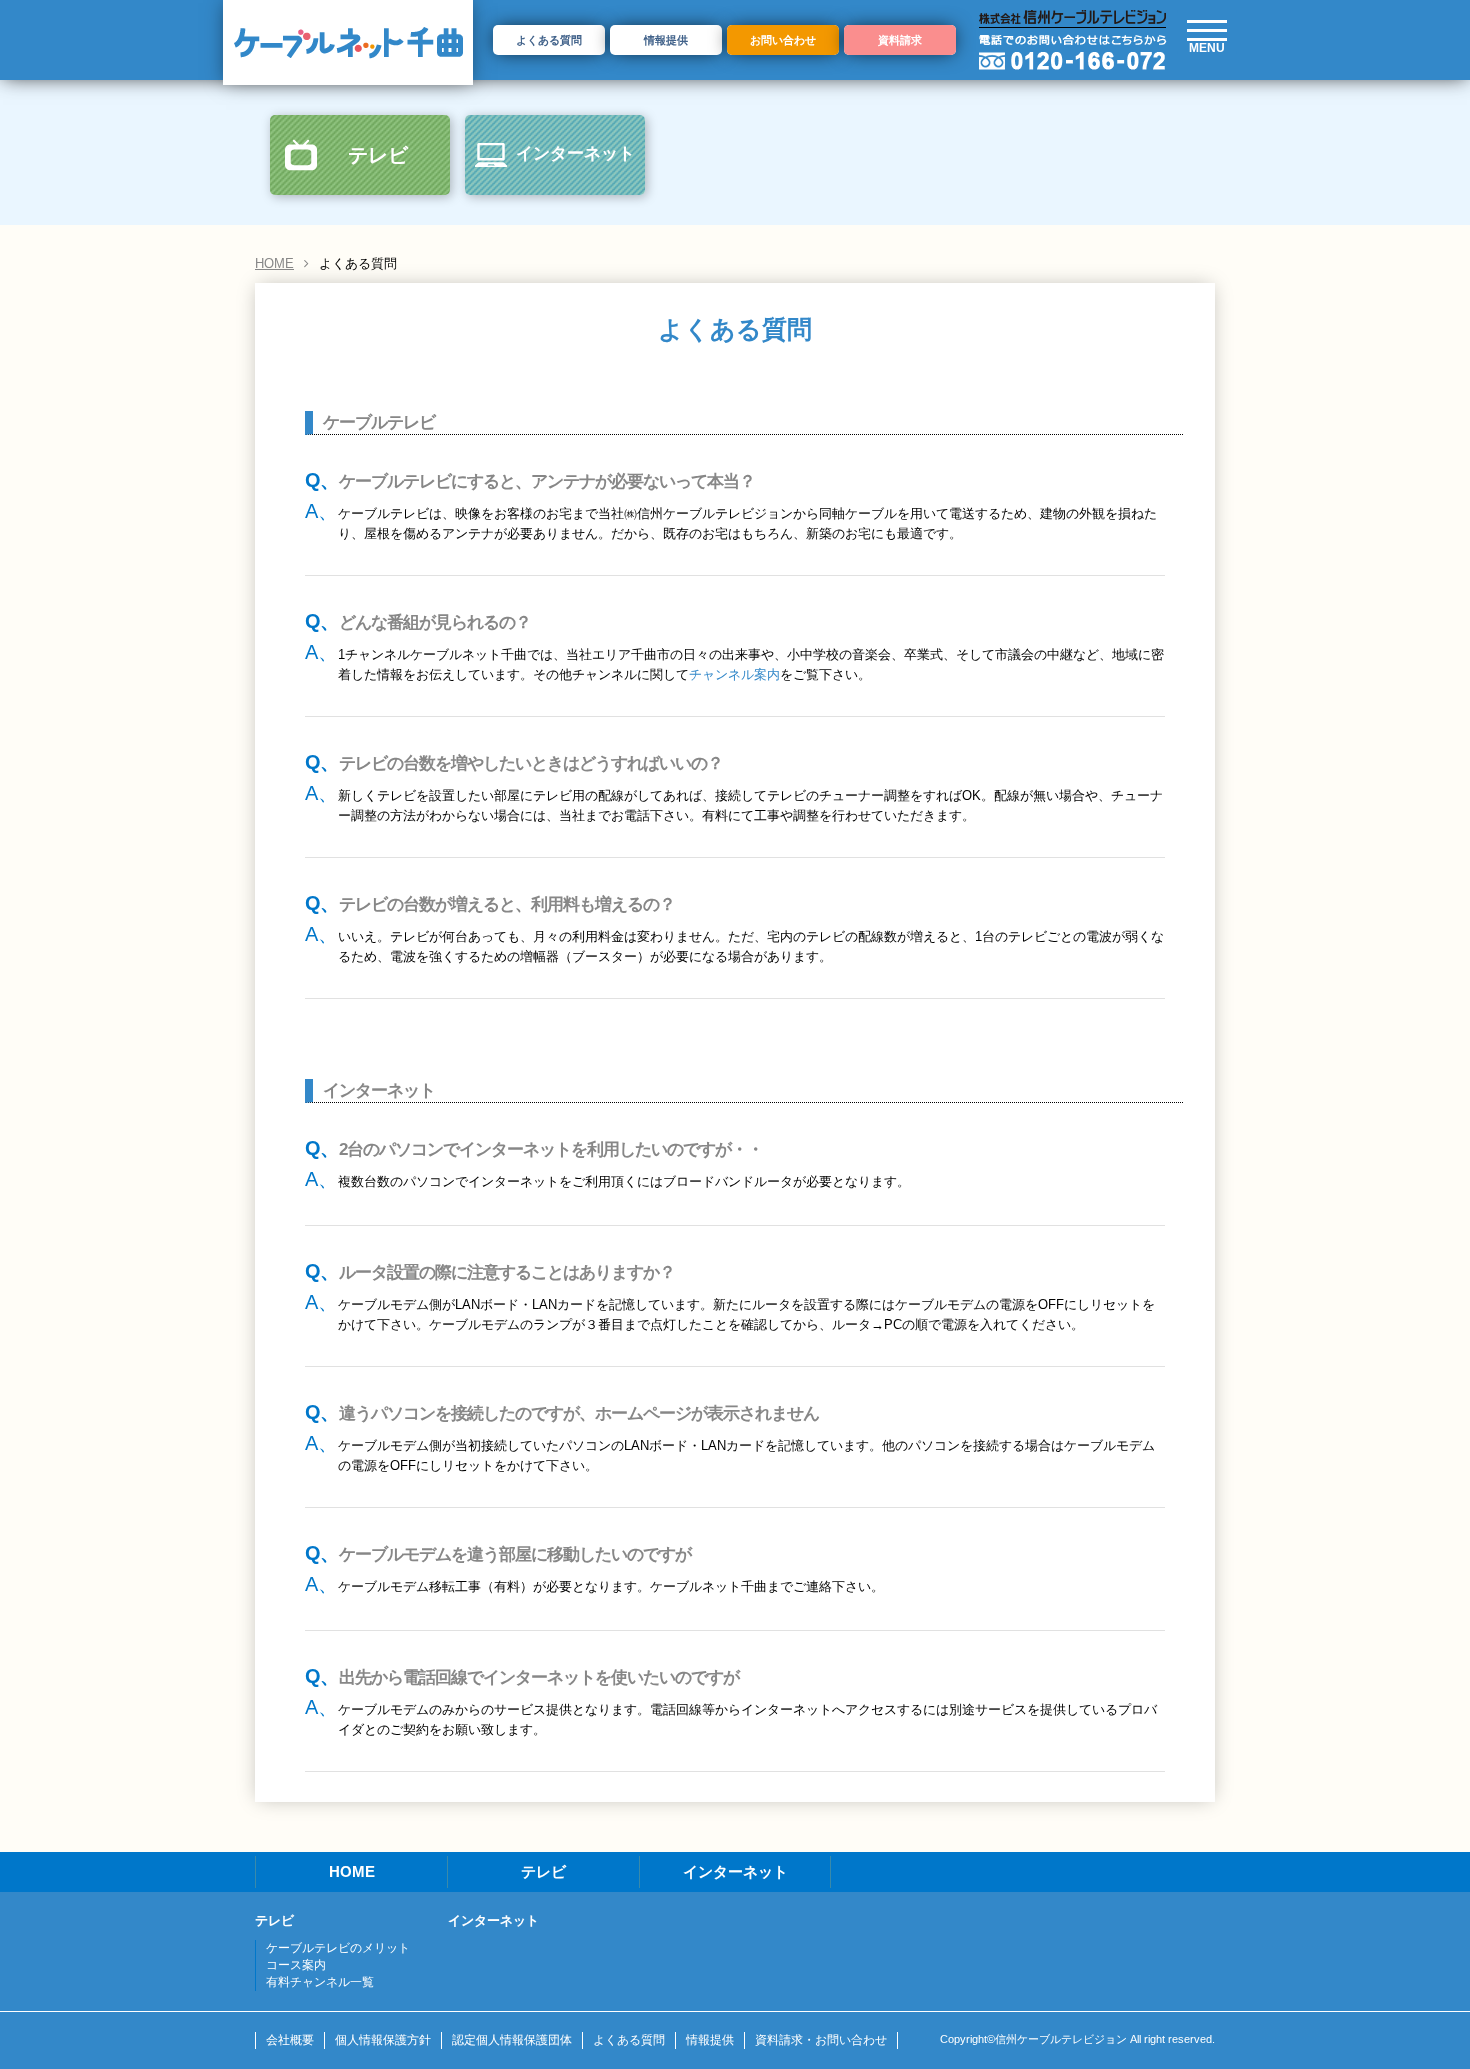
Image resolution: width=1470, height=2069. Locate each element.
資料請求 (900, 40)
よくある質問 (549, 40)
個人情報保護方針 (383, 2040)
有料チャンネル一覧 (320, 1982)
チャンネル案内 (734, 674)
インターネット (575, 153)
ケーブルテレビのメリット (338, 1948)
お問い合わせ (783, 40)
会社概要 (290, 2040)
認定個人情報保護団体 (512, 2040)
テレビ (378, 155)
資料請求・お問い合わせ (821, 2040)
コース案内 (296, 1965)
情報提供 (666, 40)
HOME (274, 263)
